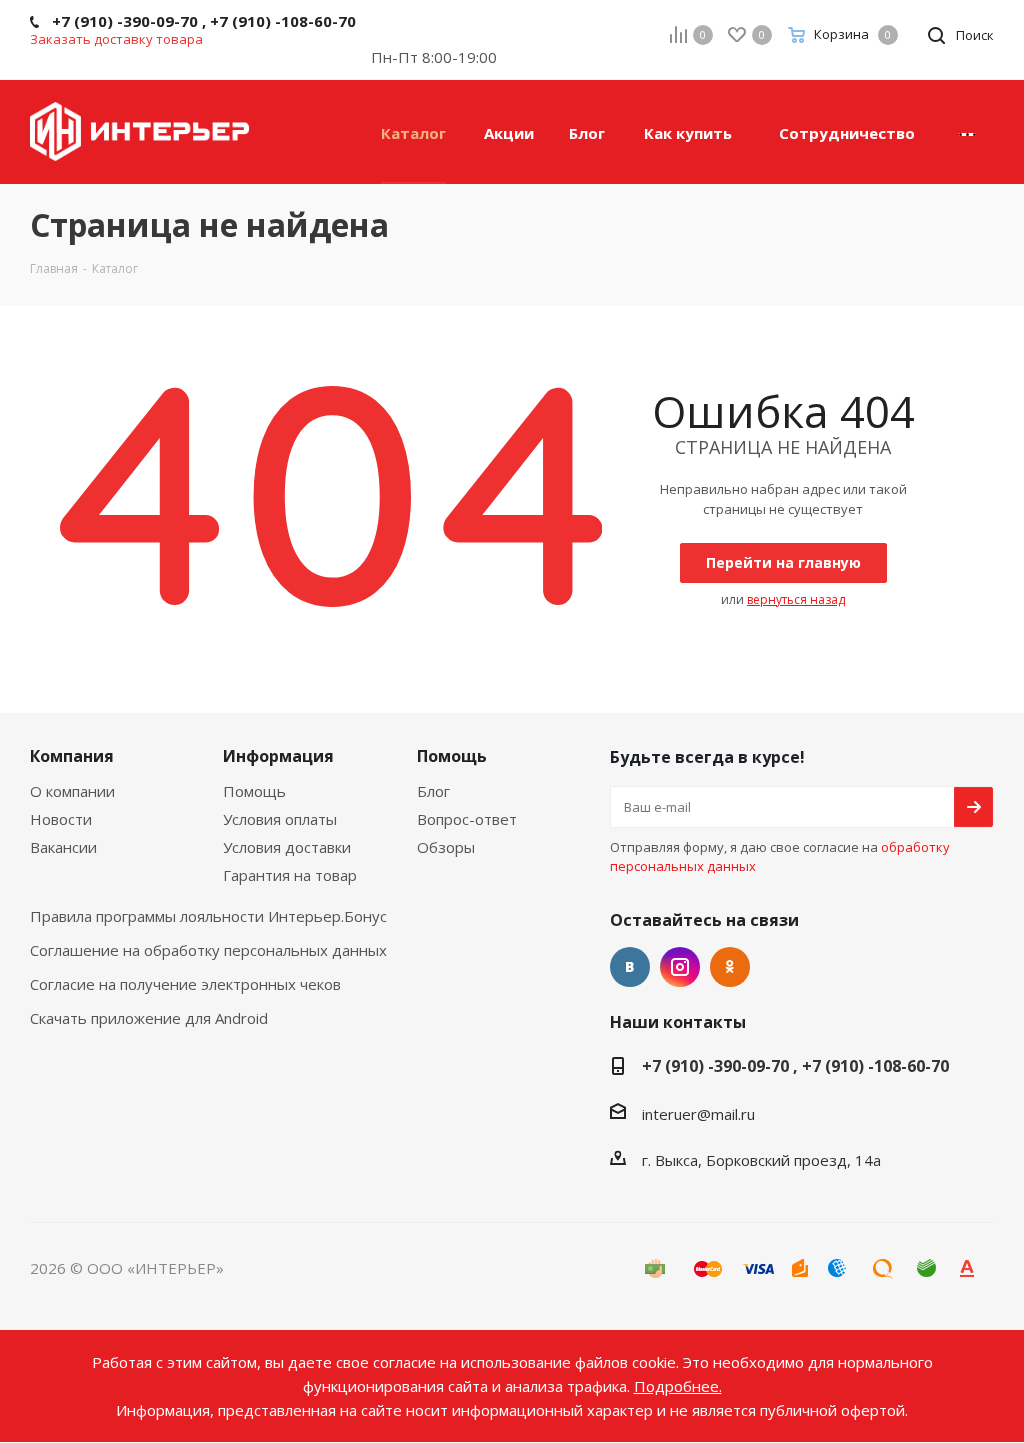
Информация (278, 756)
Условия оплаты (280, 819)
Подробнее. (678, 1386)
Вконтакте (630, 967)
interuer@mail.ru (698, 1114)
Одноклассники (730, 967)
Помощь (254, 791)
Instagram (680, 967)
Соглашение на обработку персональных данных (208, 950)
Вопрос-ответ (467, 819)
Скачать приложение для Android (149, 1018)
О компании (72, 791)
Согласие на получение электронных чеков (185, 984)
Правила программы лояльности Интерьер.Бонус (208, 916)
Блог (433, 791)
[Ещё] (967, 132)
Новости (61, 819)
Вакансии (63, 847)
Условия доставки (287, 847)
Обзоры (446, 847)
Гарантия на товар (290, 875)
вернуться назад (796, 599)
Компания (72, 756)
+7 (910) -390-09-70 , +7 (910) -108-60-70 (795, 1066)
